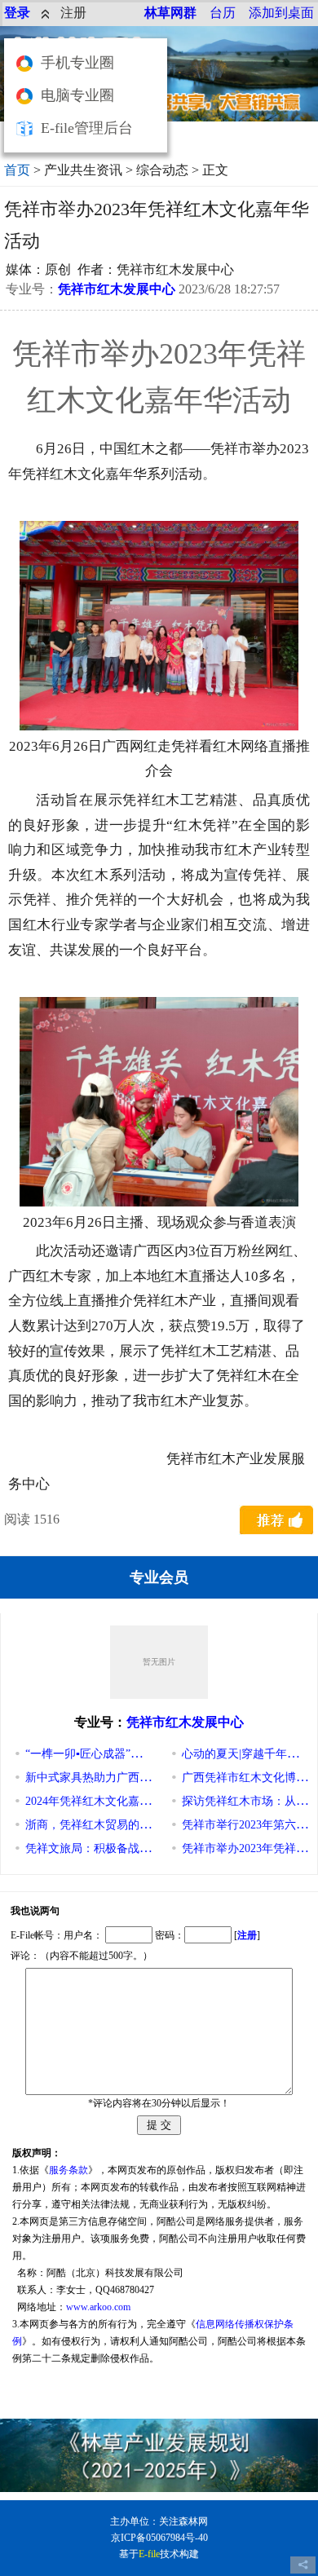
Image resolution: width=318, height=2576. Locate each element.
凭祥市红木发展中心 (117, 289)
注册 (73, 13)
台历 (223, 13)
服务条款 (68, 2170)
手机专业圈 (77, 63)
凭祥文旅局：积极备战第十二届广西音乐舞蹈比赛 (151, 1848)
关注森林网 (183, 2521)
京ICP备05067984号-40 (159, 2538)
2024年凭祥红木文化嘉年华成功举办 (117, 1801)
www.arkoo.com (98, 2307)
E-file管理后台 (87, 128)
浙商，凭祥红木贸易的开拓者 (99, 1825)
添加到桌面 (281, 13)
